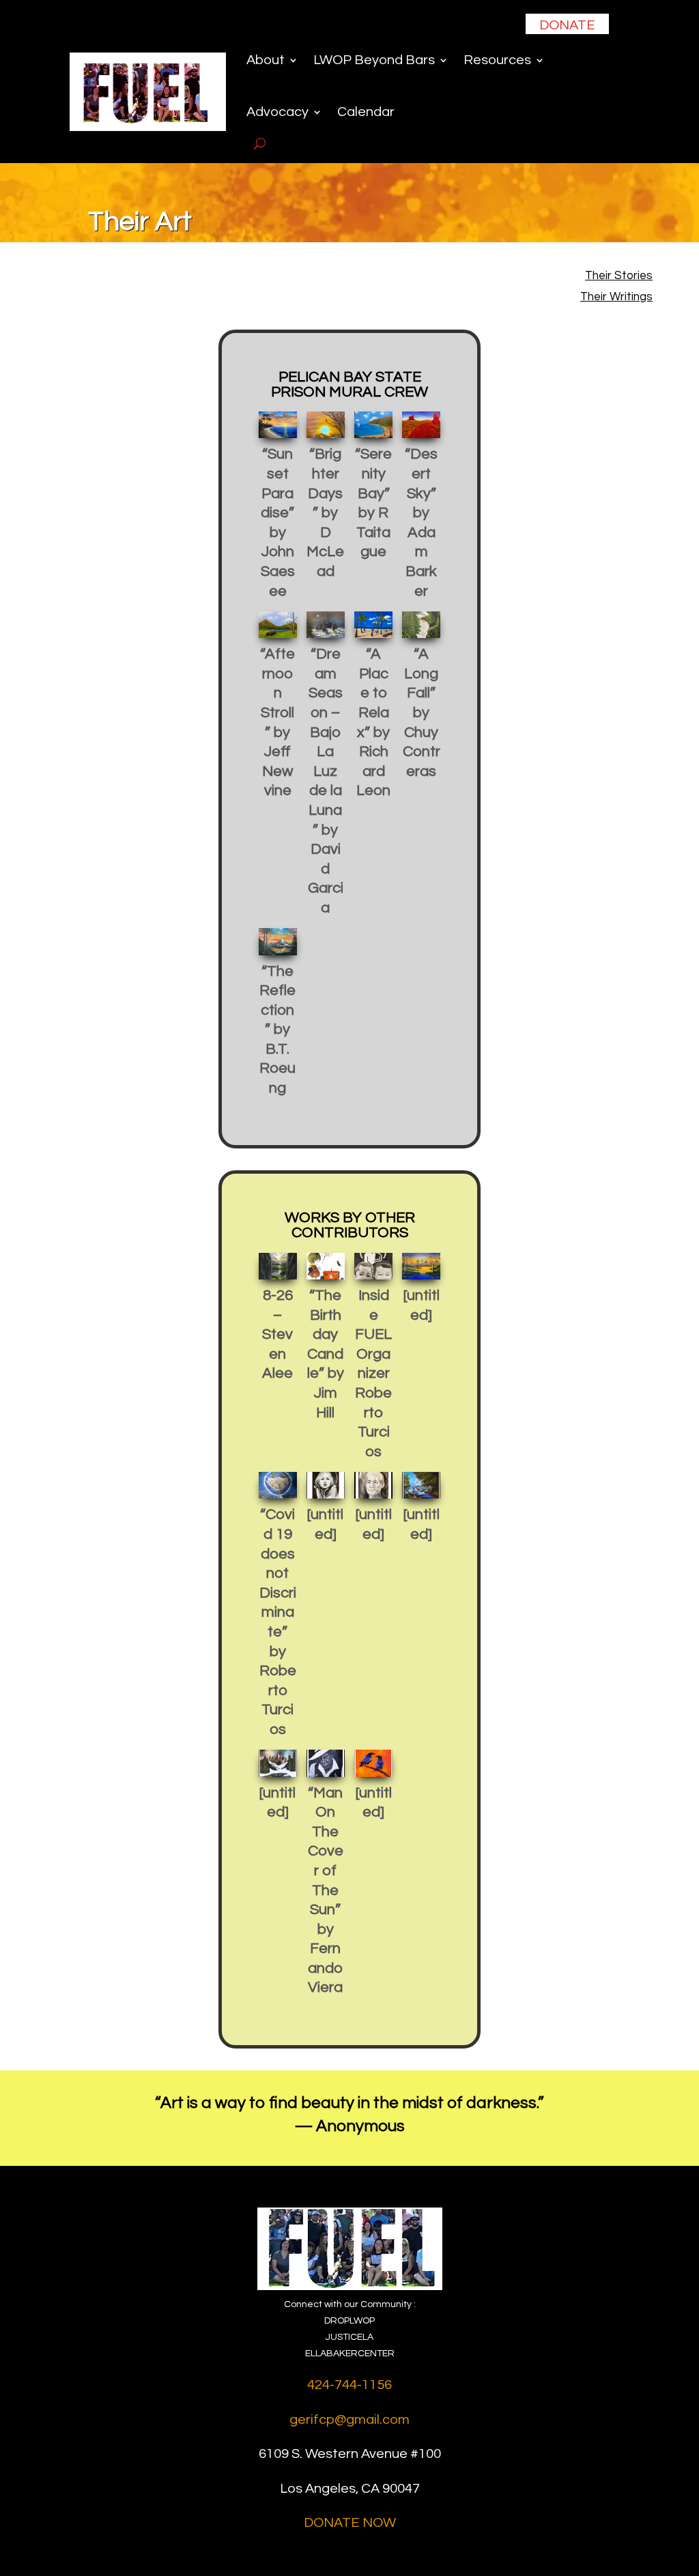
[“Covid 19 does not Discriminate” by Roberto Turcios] (278, 1485)
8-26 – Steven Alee (277, 1334)
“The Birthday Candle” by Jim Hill (326, 1354)
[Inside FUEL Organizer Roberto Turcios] (373, 1266)
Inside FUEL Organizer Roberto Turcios (373, 1374)
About (266, 60)
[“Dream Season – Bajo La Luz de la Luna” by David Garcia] (326, 625)
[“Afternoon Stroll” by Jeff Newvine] (278, 625)
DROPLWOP (349, 2321)
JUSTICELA (349, 2337)
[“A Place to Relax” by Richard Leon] (373, 625)
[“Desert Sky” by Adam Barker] (421, 425)
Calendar (366, 112)
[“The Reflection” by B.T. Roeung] (278, 941)
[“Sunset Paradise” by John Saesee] (278, 425)
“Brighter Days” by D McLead (325, 513)
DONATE (567, 25)
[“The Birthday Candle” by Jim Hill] (326, 1266)
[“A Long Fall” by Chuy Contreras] (421, 625)
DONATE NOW (350, 2523)
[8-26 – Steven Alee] (278, 1266)
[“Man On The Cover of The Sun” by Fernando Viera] (326, 1763)
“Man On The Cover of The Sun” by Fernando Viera (326, 1891)
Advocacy (277, 112)
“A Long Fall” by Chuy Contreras (422, 713)
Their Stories (619, 276)
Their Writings (616, 297)
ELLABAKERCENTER (350, 2354)
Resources (497, 60)
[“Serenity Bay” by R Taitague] (373, 425)
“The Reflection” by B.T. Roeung (277, 1030)
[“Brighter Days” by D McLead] (326, 425)
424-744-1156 (349, 2385)
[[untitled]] (421, 1266)
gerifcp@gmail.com (349, 2420)
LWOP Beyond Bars (374, 60)
